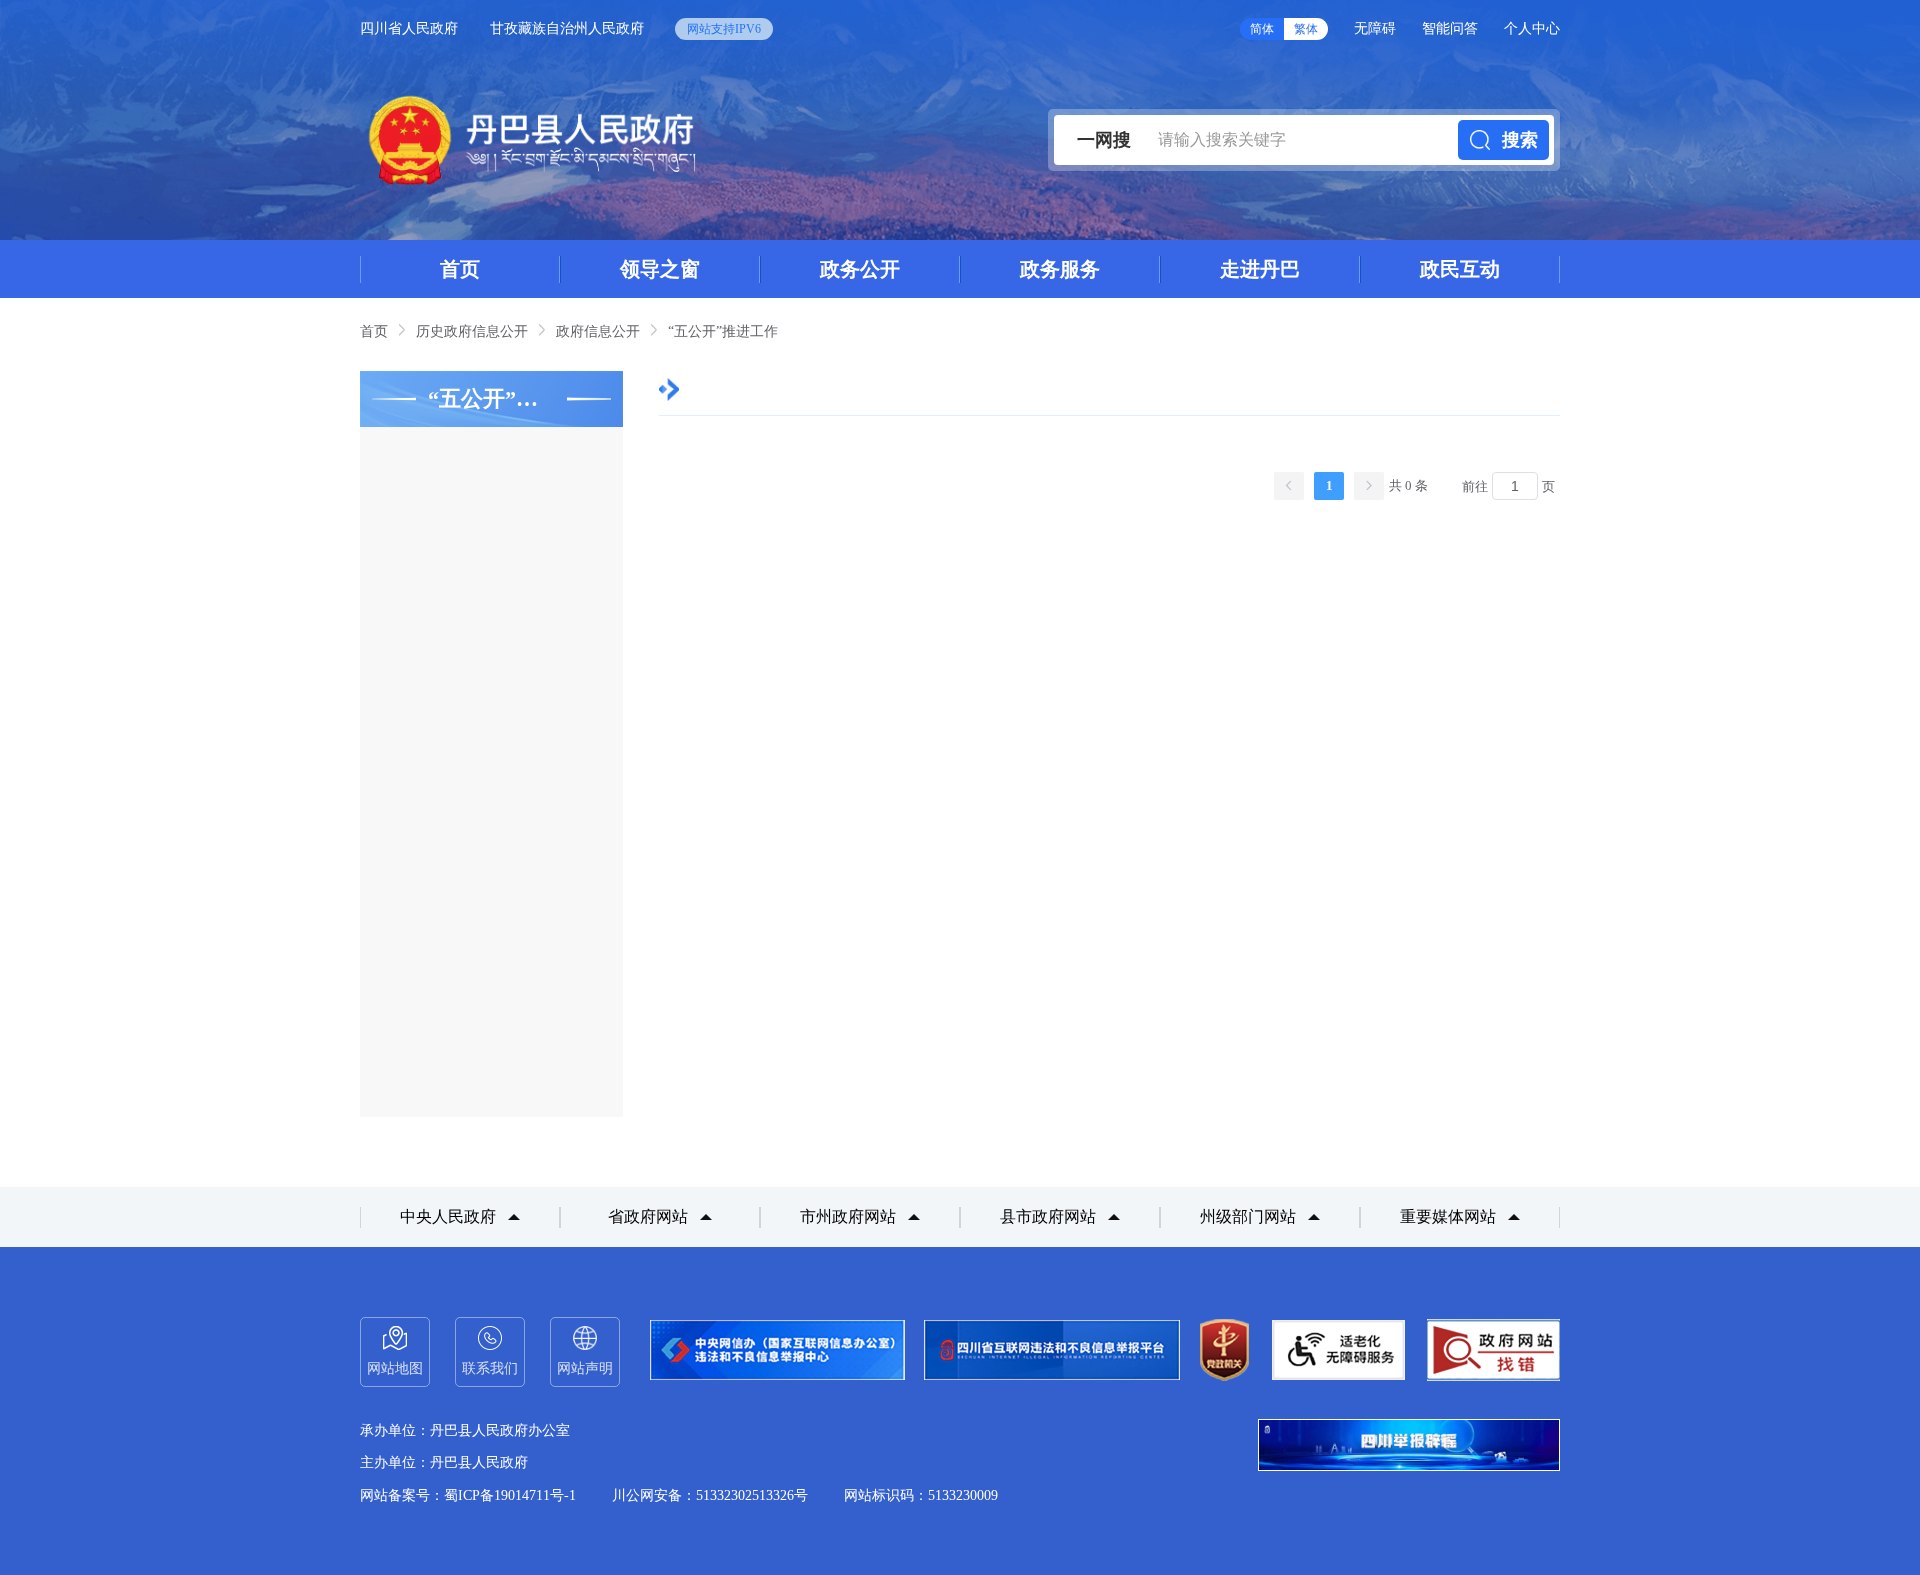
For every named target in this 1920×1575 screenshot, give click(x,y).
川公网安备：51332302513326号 (710, 1495)
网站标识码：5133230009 (921, 1495)
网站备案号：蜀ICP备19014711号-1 (468, 1495)
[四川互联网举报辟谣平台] (1409, 1447)
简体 (1262, 29)
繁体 (1306, 29)
